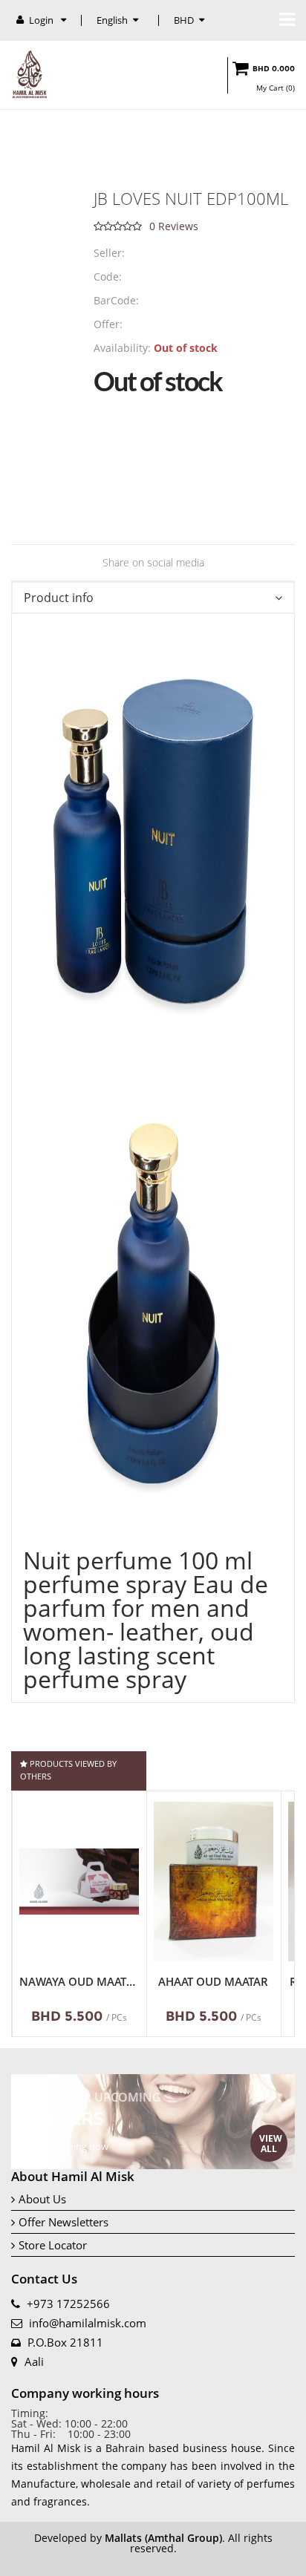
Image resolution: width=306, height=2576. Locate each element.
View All (271, 2144)
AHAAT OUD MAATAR (213, 1982)
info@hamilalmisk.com (88, 2323)
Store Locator (53, 2245)
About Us (42, 2199)
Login (42, 20)
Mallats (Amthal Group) (163, 2538)
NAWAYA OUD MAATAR (79, 1982)
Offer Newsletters (64, 2222)
